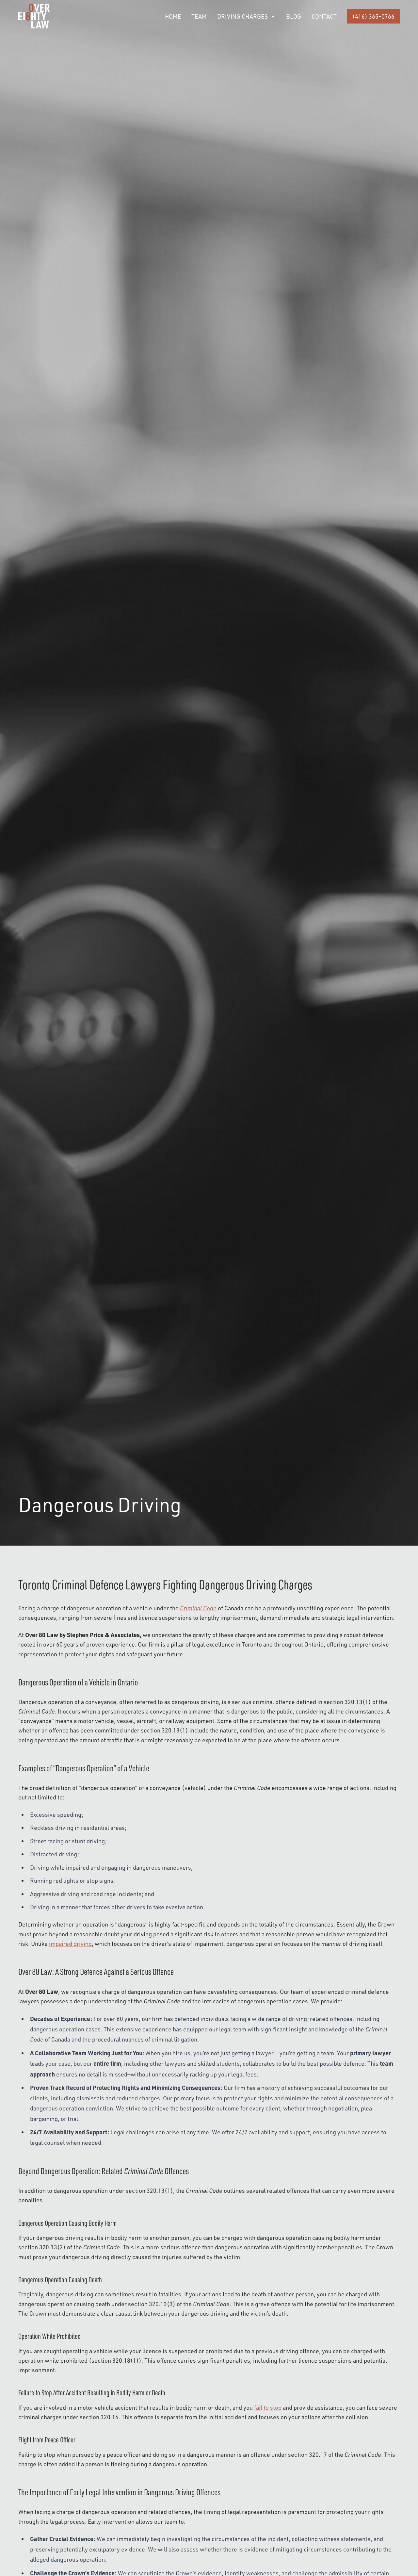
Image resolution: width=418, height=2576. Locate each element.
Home (173, 16)
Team (199, 16)
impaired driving (70, 1944)
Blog (294, 16)
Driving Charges (242, 16)
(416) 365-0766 (373, 16)
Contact (324, 16)
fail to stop (268, 2407)
